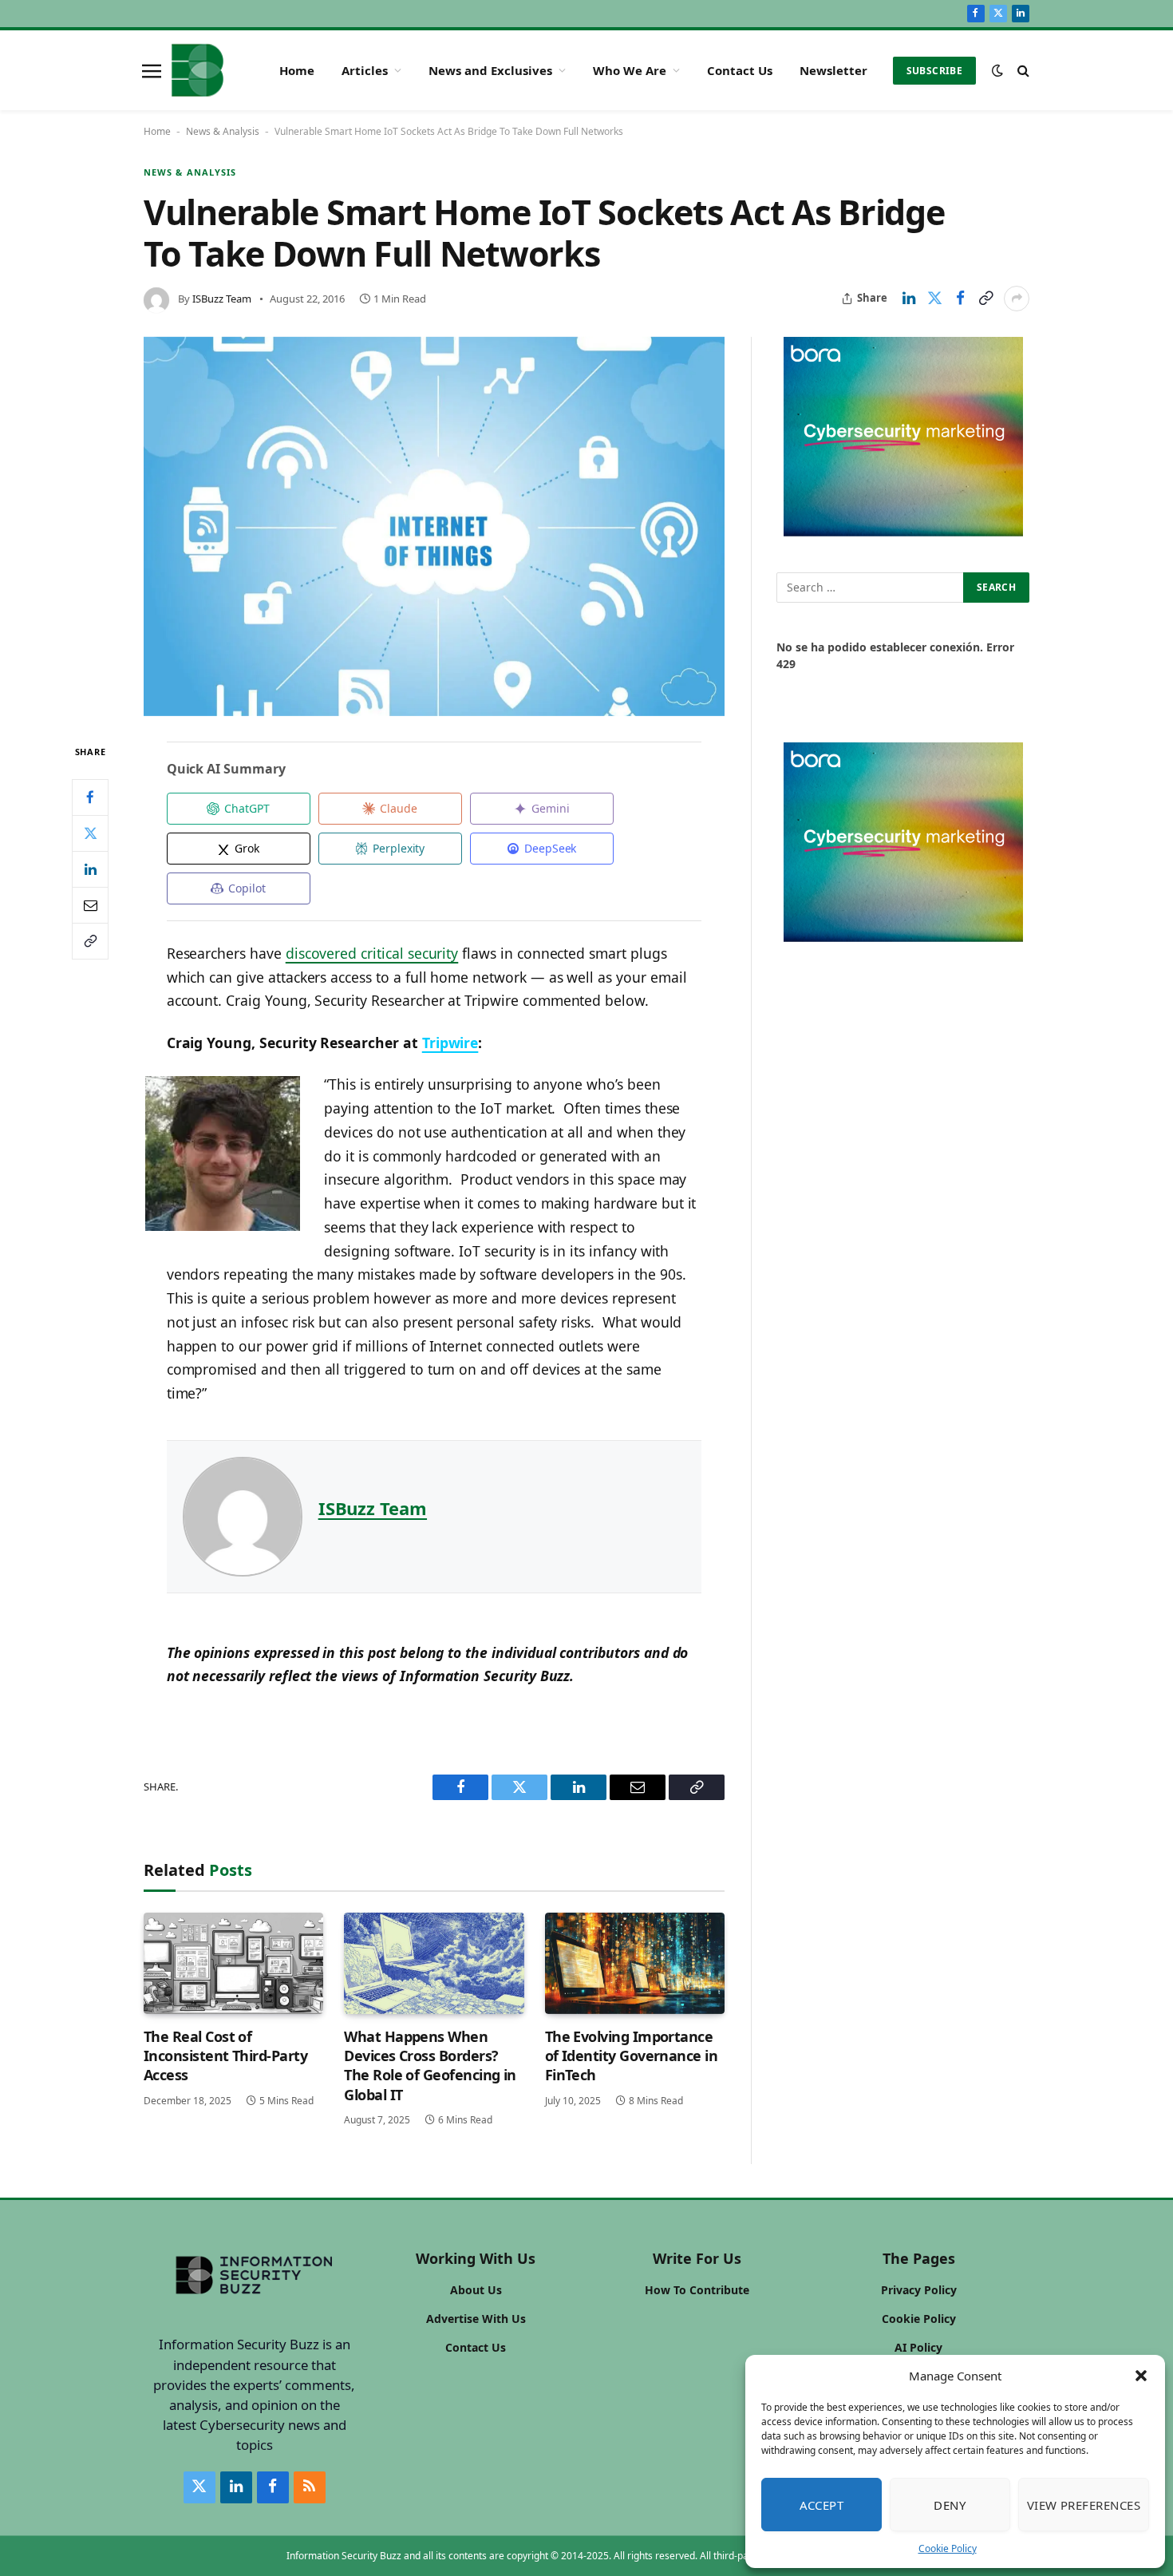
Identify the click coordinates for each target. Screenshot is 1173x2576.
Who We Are (630, 70)
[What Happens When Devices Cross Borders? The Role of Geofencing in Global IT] (434, 1963)
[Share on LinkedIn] (909, 299)
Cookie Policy (948, 2548)
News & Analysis (223, 131)
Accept (822, 2505)
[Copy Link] (985, 299)
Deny (950, 2505)
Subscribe (934, 71)
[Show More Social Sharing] (1017, 299)
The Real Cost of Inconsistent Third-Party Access (225, 2056)
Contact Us (740, 70)
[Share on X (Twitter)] (934, 299)
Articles (365, 70)
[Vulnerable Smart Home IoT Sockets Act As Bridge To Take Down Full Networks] (434, 527)
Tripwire (450, 1043)
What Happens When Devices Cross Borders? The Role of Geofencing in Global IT (430, 2066)
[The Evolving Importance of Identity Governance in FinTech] (635, 1963)
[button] (1141, 2376)
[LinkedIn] (90, 869)
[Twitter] (90, 833)
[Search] (1022, 71)
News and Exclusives (490, 70)
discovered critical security (372, 953)
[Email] (90, 905)
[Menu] (152, 70)
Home (297, 70)
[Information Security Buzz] (197, 70)
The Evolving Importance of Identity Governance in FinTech (632, 2056)
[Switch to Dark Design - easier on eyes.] (997, 70)
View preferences (1084, 2505)
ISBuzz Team (222, 299)
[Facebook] (90, 797)
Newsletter (833, 70)
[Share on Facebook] (960, 299)
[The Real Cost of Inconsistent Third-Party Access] (233, 1963)
